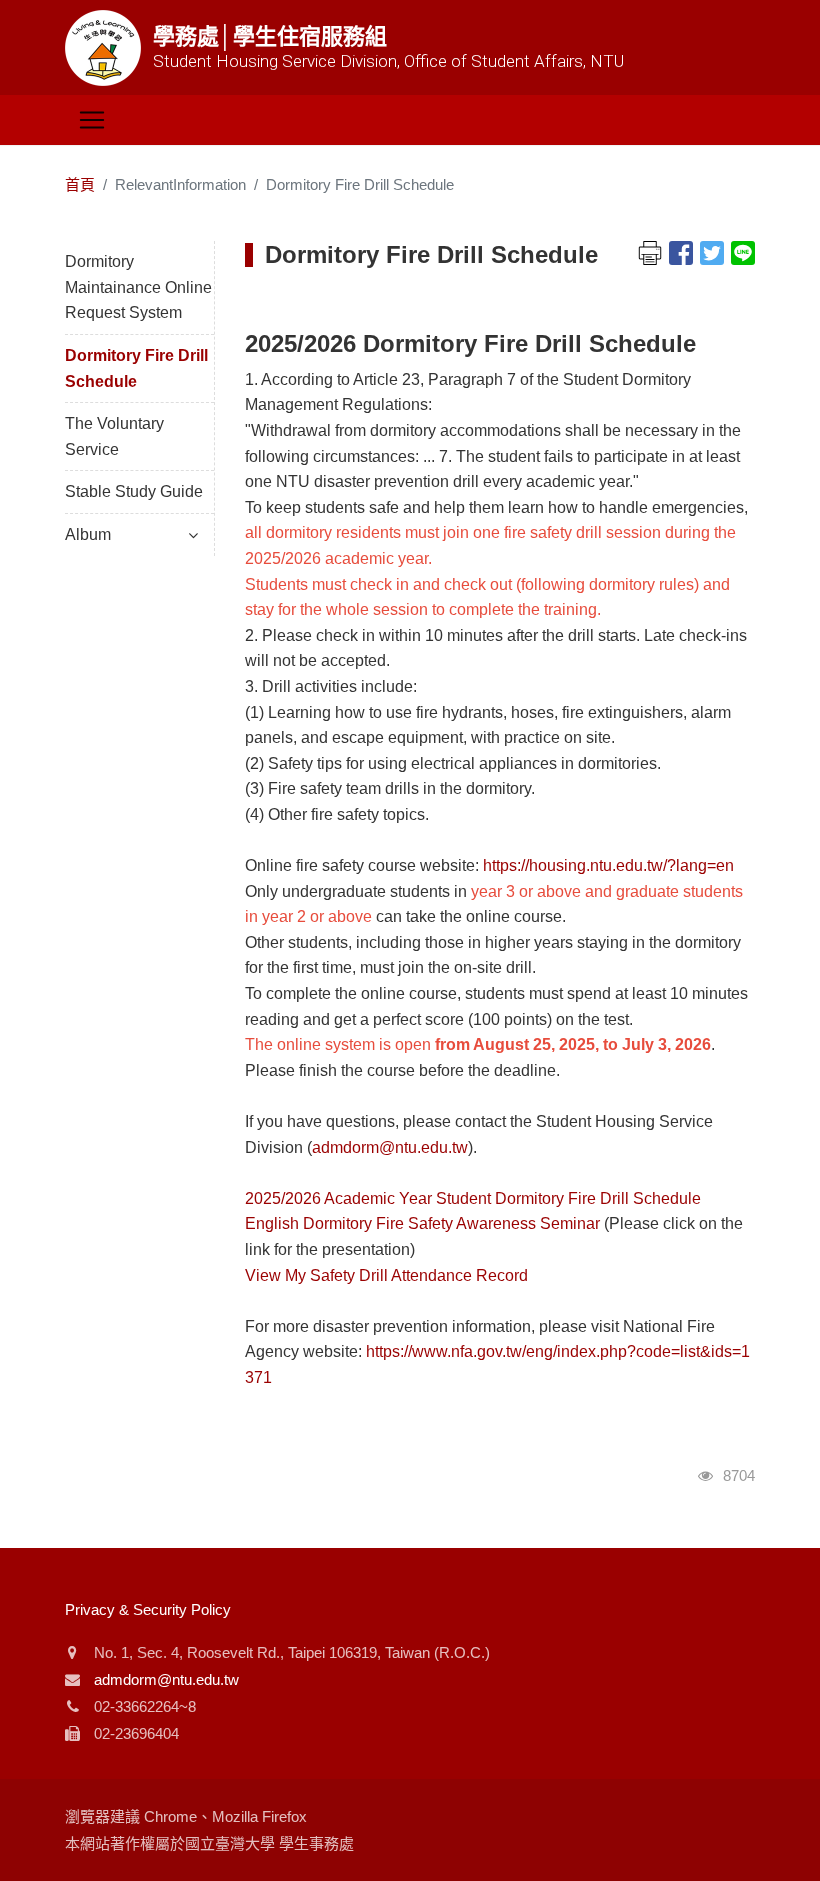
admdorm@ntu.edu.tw (390, 1147)
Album (88, 534)
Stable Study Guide (134, 491)
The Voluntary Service (114, 436)
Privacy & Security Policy (148, 1609)
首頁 (80, 184)
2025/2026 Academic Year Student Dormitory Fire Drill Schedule (473, 1198)
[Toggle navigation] (92, 120)
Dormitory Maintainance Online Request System (138, 287)
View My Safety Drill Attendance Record (386, 1275)
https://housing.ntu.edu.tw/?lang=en (608, 865)
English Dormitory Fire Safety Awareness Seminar (422, 1223)
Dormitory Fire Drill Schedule (136, 368)
